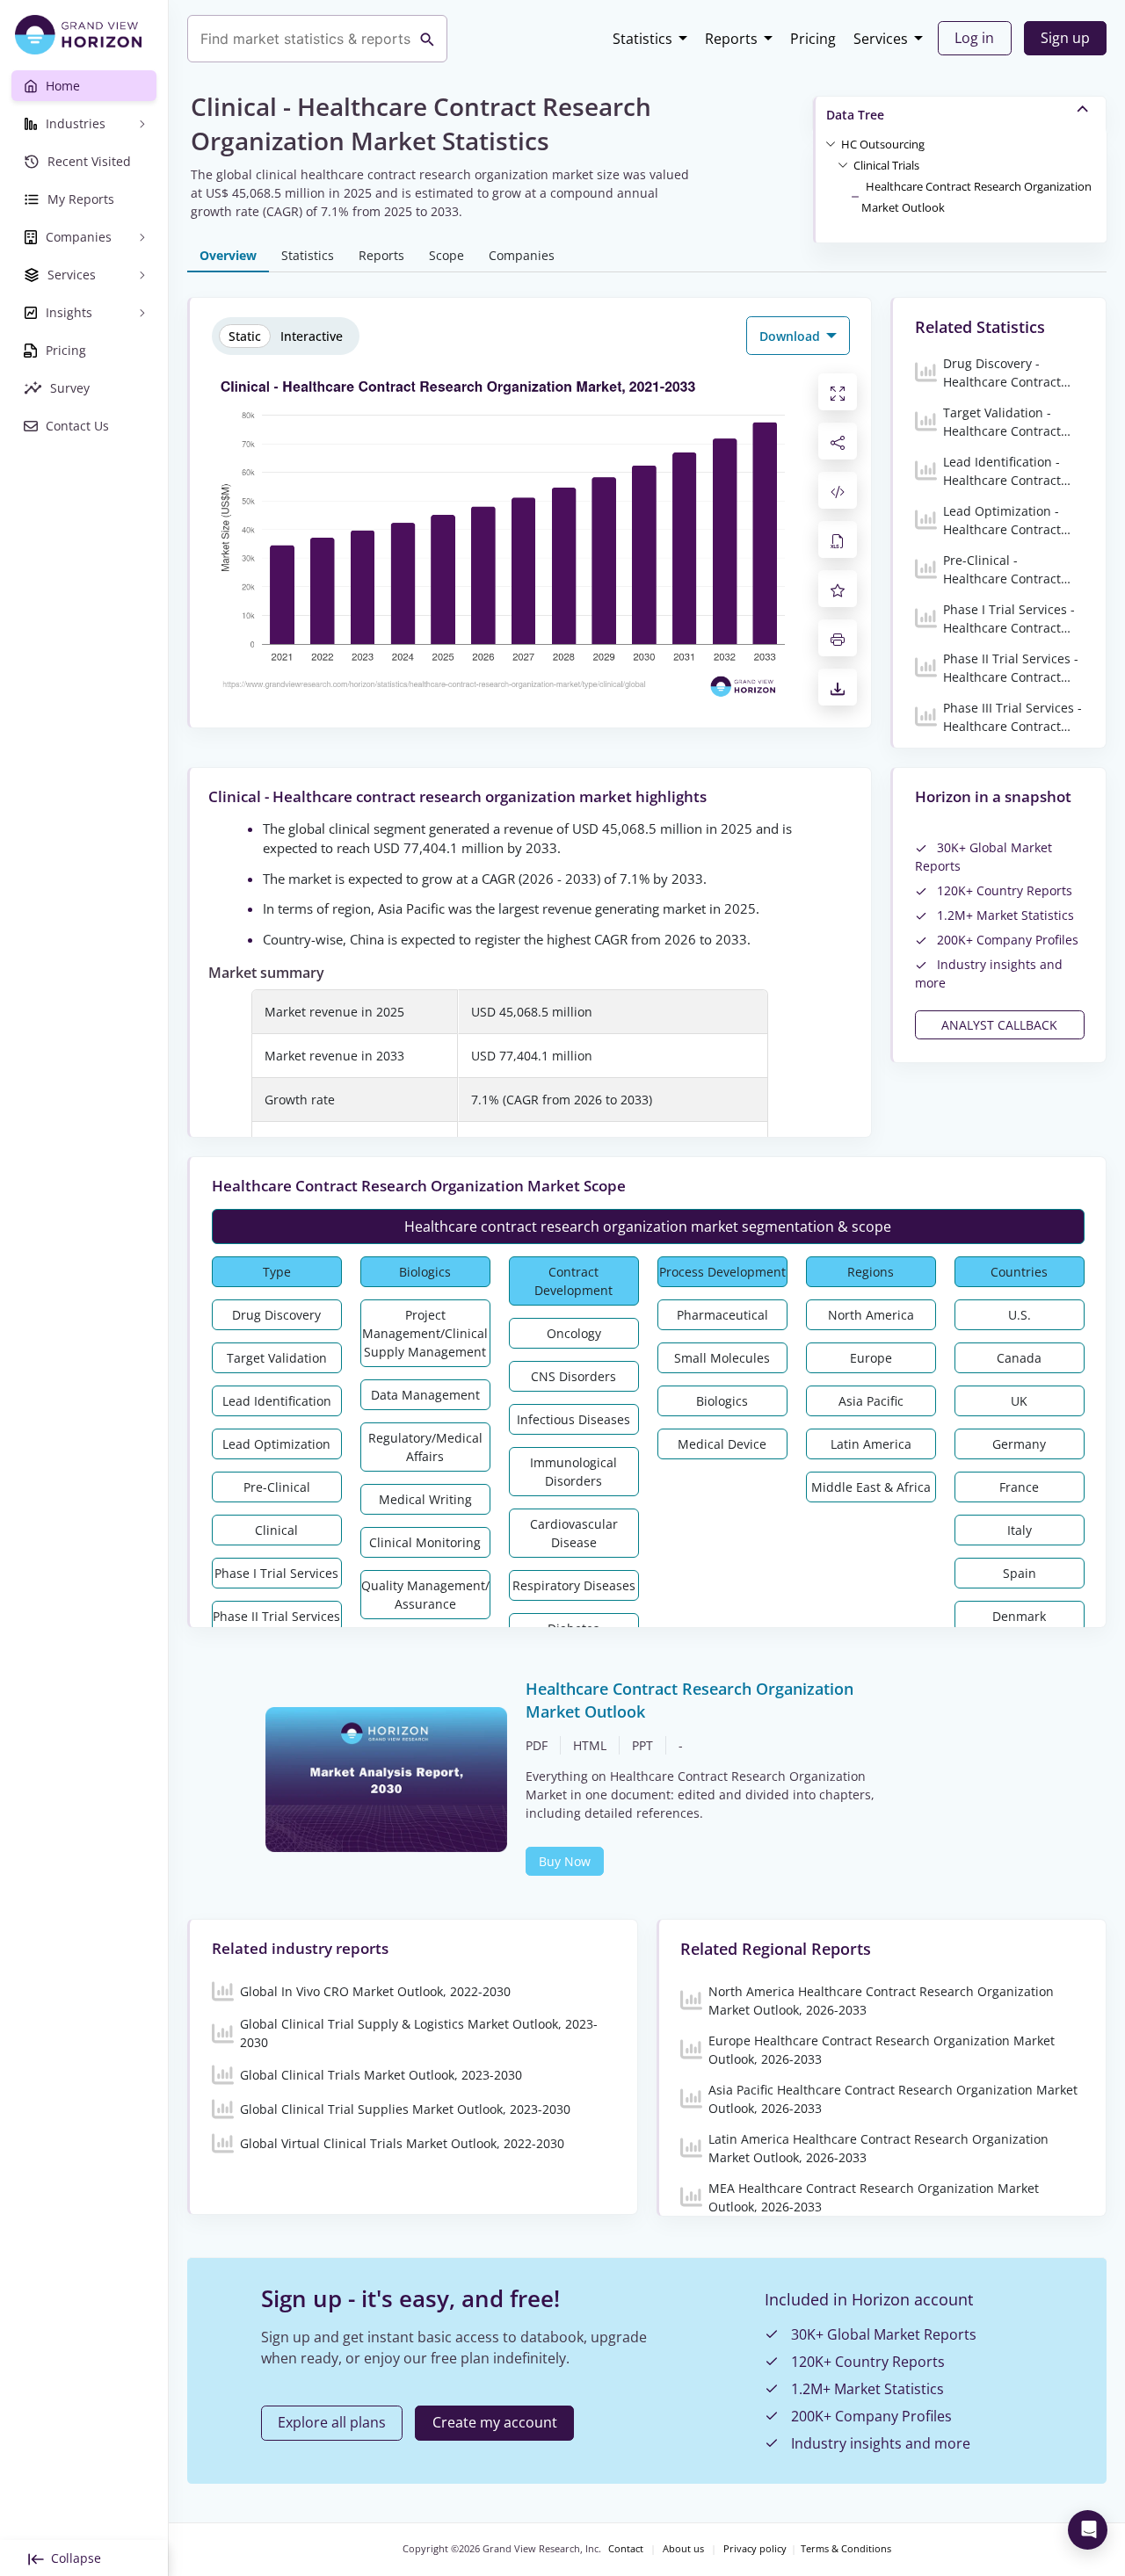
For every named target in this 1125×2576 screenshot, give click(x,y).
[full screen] (838, 392)
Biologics (425, 1272)
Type (277, 1272)
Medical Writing (425, 1499)
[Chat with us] (1088, 2530)
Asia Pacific (871, 1401)
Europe (871, 1358)
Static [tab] (245, 336)
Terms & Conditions (846, 2549)
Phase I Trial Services (276, 1573)
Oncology (574, 1333)
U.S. (1020, 1315)
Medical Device (722, 1444)
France (1019, 1487)
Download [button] (791, 336)
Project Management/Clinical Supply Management (425, 1333)
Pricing (813, 39)
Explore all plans (332, 2422)
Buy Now (565, 1861)
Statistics (642, 39)
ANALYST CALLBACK (999, 1025)
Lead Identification (277, 1401)
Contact (626, 2549)
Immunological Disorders (573, 1472)
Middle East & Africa (871, 1487)
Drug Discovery (276, 1315)
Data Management (425, 1395)
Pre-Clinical (277, 1487)
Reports (731, 39)
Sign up (1065, 38)
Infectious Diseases (573, 1419)
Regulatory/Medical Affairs (425, 1447)
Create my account (495, 2422)
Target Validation (277, 1358)
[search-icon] (427, 39)
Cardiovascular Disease (574, 1533)
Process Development (722, 1272)
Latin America (871, 1444)
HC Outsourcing (883, 144)
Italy (1020, 1530)
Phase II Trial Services (276, 1616)
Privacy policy (755, 2549)
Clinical (276, 1530)
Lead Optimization (276, 1444)
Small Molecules (722, 1358)
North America (871, 1315)
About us (683, 2549)
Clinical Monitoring (425, 1542)
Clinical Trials (886, 165)
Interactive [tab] (312, 336)
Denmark (1019, 1616)
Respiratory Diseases (574, 1585)
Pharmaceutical (722, 1315)
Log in (974, 38)
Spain (1020, 1573)
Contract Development (573, 1281)
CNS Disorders (573, 1376)
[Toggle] (831, 143)
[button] (883, 143)
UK (1019, 1401)
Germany (1019, 1444)
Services (881, 39)
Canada (1019, 1358)
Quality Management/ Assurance (425, 1595)
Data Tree (855, 115)
